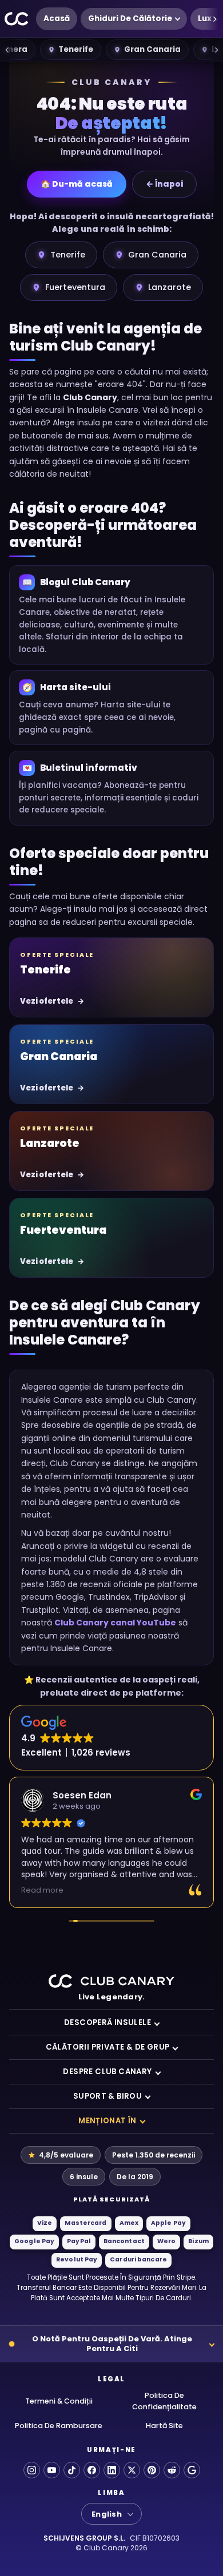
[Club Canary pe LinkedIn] (112, 2470)
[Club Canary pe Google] (192, 2470)
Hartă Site (164, 2426)
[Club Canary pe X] (132, 2470)
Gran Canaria (152, 49)
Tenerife (76, 49)
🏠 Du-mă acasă (77, 184)
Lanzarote (170, 287)
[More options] (214, 19)
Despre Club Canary (107, 2072)
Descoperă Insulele (107, 2022)
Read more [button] (42, 1890)
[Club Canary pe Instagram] (32, 2470)
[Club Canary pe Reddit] (172, 2470)
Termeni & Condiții (59, 2401)
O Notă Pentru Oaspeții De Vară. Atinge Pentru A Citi (112, 2344)
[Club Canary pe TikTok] (72, 2470)
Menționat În (107, 2121)
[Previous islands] (7, 50)
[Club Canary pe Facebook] (92, 2470)
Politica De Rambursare (59, 2426)
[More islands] (216, 50)
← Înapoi (164, 184)
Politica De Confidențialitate (164, 2401)
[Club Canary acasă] (17, 19)
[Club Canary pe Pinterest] (152, 2470)
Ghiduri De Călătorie (130, 19)
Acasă (57, 19)
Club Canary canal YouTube (115, 1623)
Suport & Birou (108, 2096)
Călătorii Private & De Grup (108, 2047)
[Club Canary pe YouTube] (52, 2470)
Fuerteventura (75, 287)
